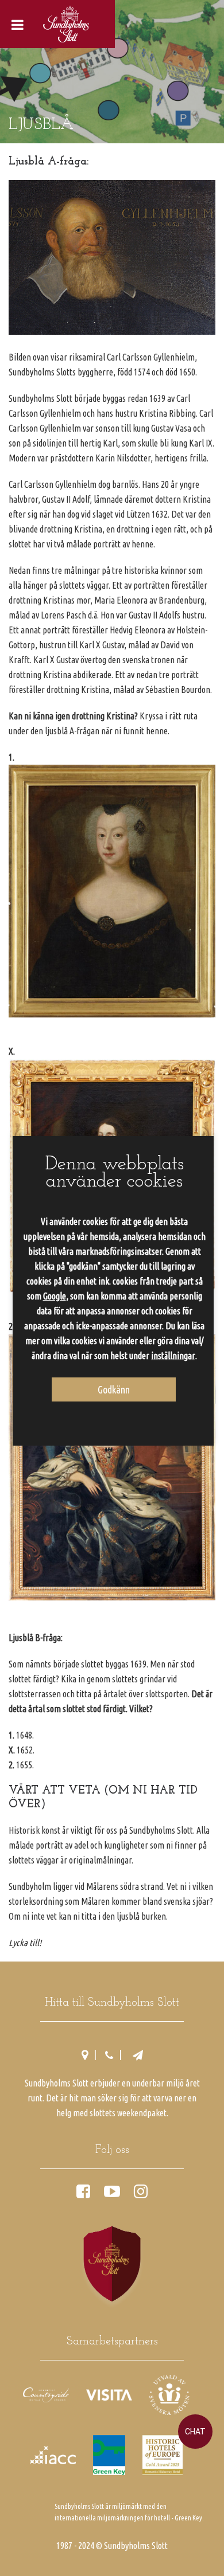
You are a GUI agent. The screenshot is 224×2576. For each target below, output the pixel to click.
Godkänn (114, 1389)
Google (55, 1296)
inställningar (173, 1356)
